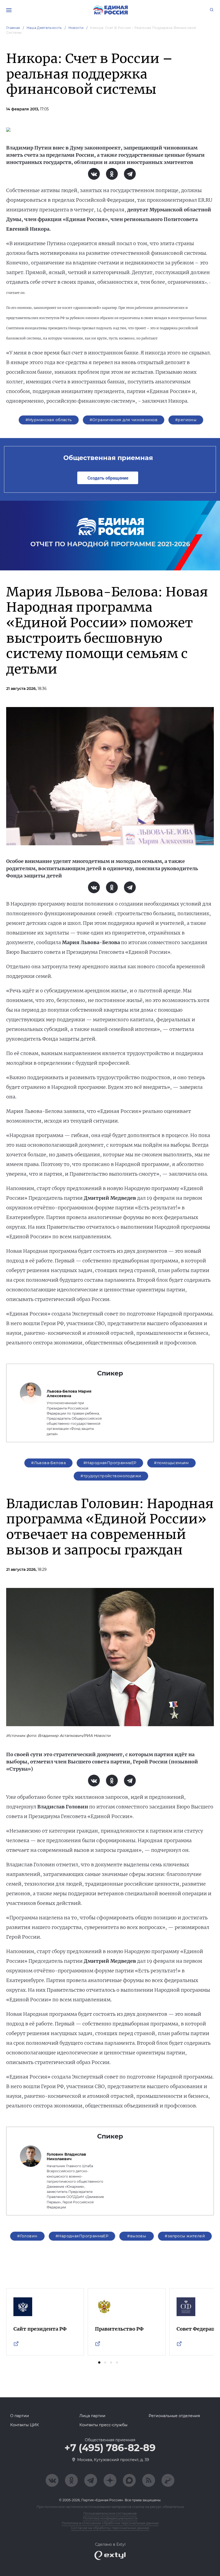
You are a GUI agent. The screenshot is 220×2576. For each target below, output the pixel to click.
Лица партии (92, 2416)
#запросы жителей (185, 2236)
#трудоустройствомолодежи (111, 1476)
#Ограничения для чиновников (124, 420)
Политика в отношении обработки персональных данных (110, 2523)
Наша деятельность (44, 28)
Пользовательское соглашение (110, 2513)
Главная (13, 28)
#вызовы (137, 2236)
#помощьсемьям (171, 1463)
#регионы (186, 420)
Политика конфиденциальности (110, 2518)
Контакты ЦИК (25, 2425)
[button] (99, 2362)
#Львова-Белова (48, 1463)
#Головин (27, 2236)
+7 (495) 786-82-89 (110, 2448)
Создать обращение (108, 478)
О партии (20, 2416)
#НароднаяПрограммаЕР (110, 1463)
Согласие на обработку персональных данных (110, 2528)
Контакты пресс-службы (103, 2425)
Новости (76, 28)
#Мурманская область (49, 420)
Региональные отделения (174, 2416)
